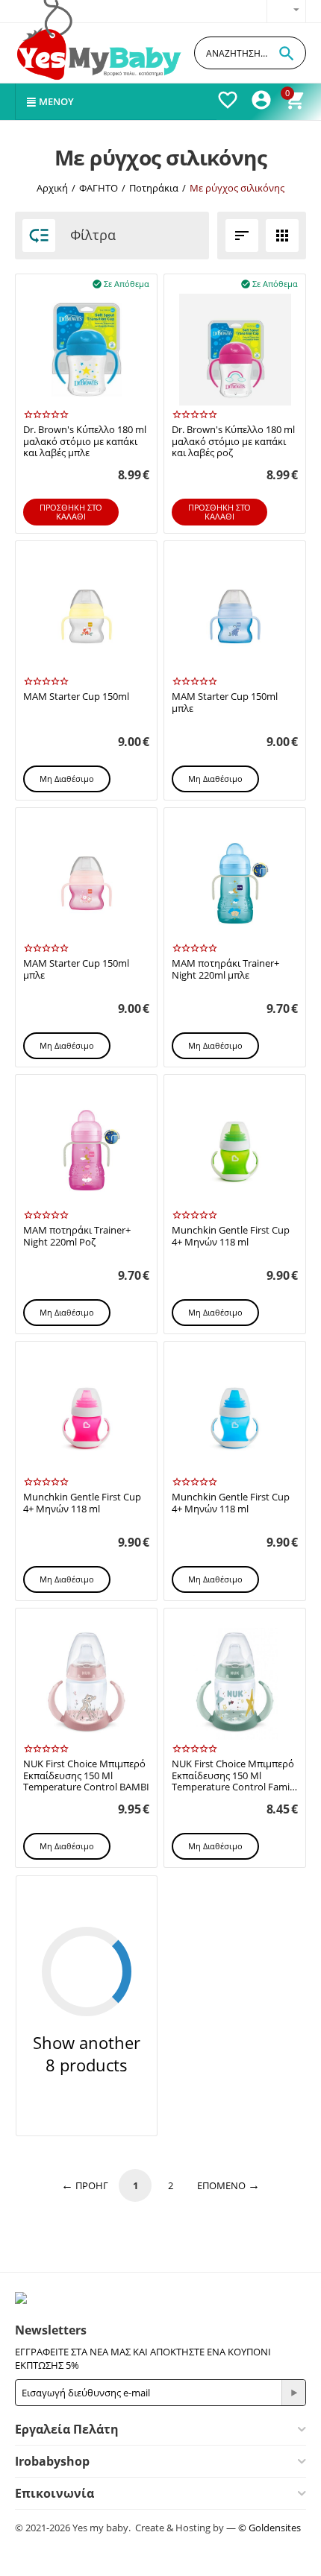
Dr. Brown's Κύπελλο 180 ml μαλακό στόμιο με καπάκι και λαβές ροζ (233, 442)
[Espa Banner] (160, 2298)
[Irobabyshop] (101, 53)
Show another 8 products (87, 2053)
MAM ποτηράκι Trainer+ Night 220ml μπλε (225, 969)
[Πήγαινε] (293, 2393)
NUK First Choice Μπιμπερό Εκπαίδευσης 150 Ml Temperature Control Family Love (234, 1776)
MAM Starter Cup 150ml (76, 697)
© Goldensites (269, 2528)
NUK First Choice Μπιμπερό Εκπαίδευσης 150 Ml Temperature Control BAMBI (86, 1776)
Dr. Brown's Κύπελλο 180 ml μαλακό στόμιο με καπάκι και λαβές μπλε (85, 442)
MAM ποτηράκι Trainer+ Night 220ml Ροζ (77, 1236)
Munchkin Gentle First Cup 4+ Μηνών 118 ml (231, 1236)
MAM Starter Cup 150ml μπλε (225, 703)
